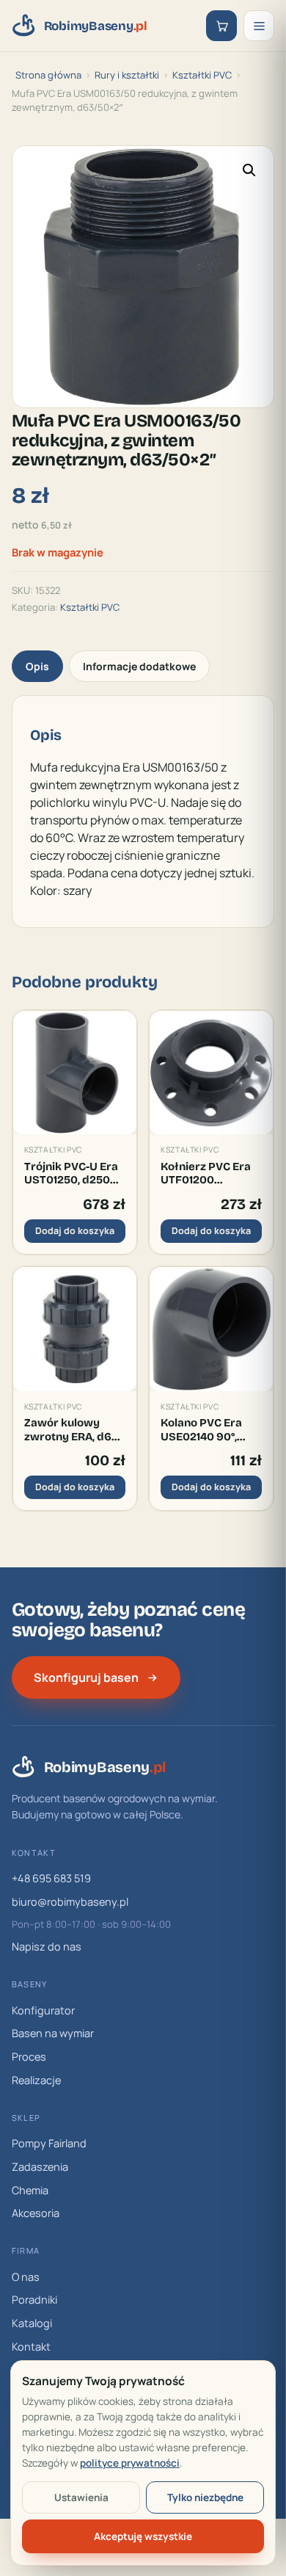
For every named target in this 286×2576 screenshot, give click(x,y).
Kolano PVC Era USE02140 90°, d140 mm (201, 1430)
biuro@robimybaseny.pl (70, 1902)
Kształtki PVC (202, 75)
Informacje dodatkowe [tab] (139, 666)
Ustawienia (81, 2497)
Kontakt (31, 2347)
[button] (249, 170)
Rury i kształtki (127, 75)
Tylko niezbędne (205, 2497)
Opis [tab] (37, 666)
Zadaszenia (40, 2167)
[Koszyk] (221, 26)
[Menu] (259, 26)
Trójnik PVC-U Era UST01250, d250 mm (71, 1173)
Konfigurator (43, 2010)
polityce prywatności (130, 2463)
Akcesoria (36, 2213)
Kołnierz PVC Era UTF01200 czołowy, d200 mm (211, 1173)
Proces (29, 2057)
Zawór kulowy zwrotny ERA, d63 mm (71, 1430)
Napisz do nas (47, 1946)
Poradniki (34, 2300)
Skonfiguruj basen (86, 1677)
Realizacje (36, 2080)
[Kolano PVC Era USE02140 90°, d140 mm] (211, 1329)
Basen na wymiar (53, 2033)
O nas (26, 2277)
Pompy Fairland (49, 2143)
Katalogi (32, 2323)
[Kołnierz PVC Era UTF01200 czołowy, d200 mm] (211, 1073)
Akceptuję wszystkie (143, 2536)
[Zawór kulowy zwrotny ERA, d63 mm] (75, 1329)
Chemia (30, 2190)
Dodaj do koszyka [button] (75, 1231)
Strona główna (48, 75)
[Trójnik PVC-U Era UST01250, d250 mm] (75, 1073)
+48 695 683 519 (51, 1878)
